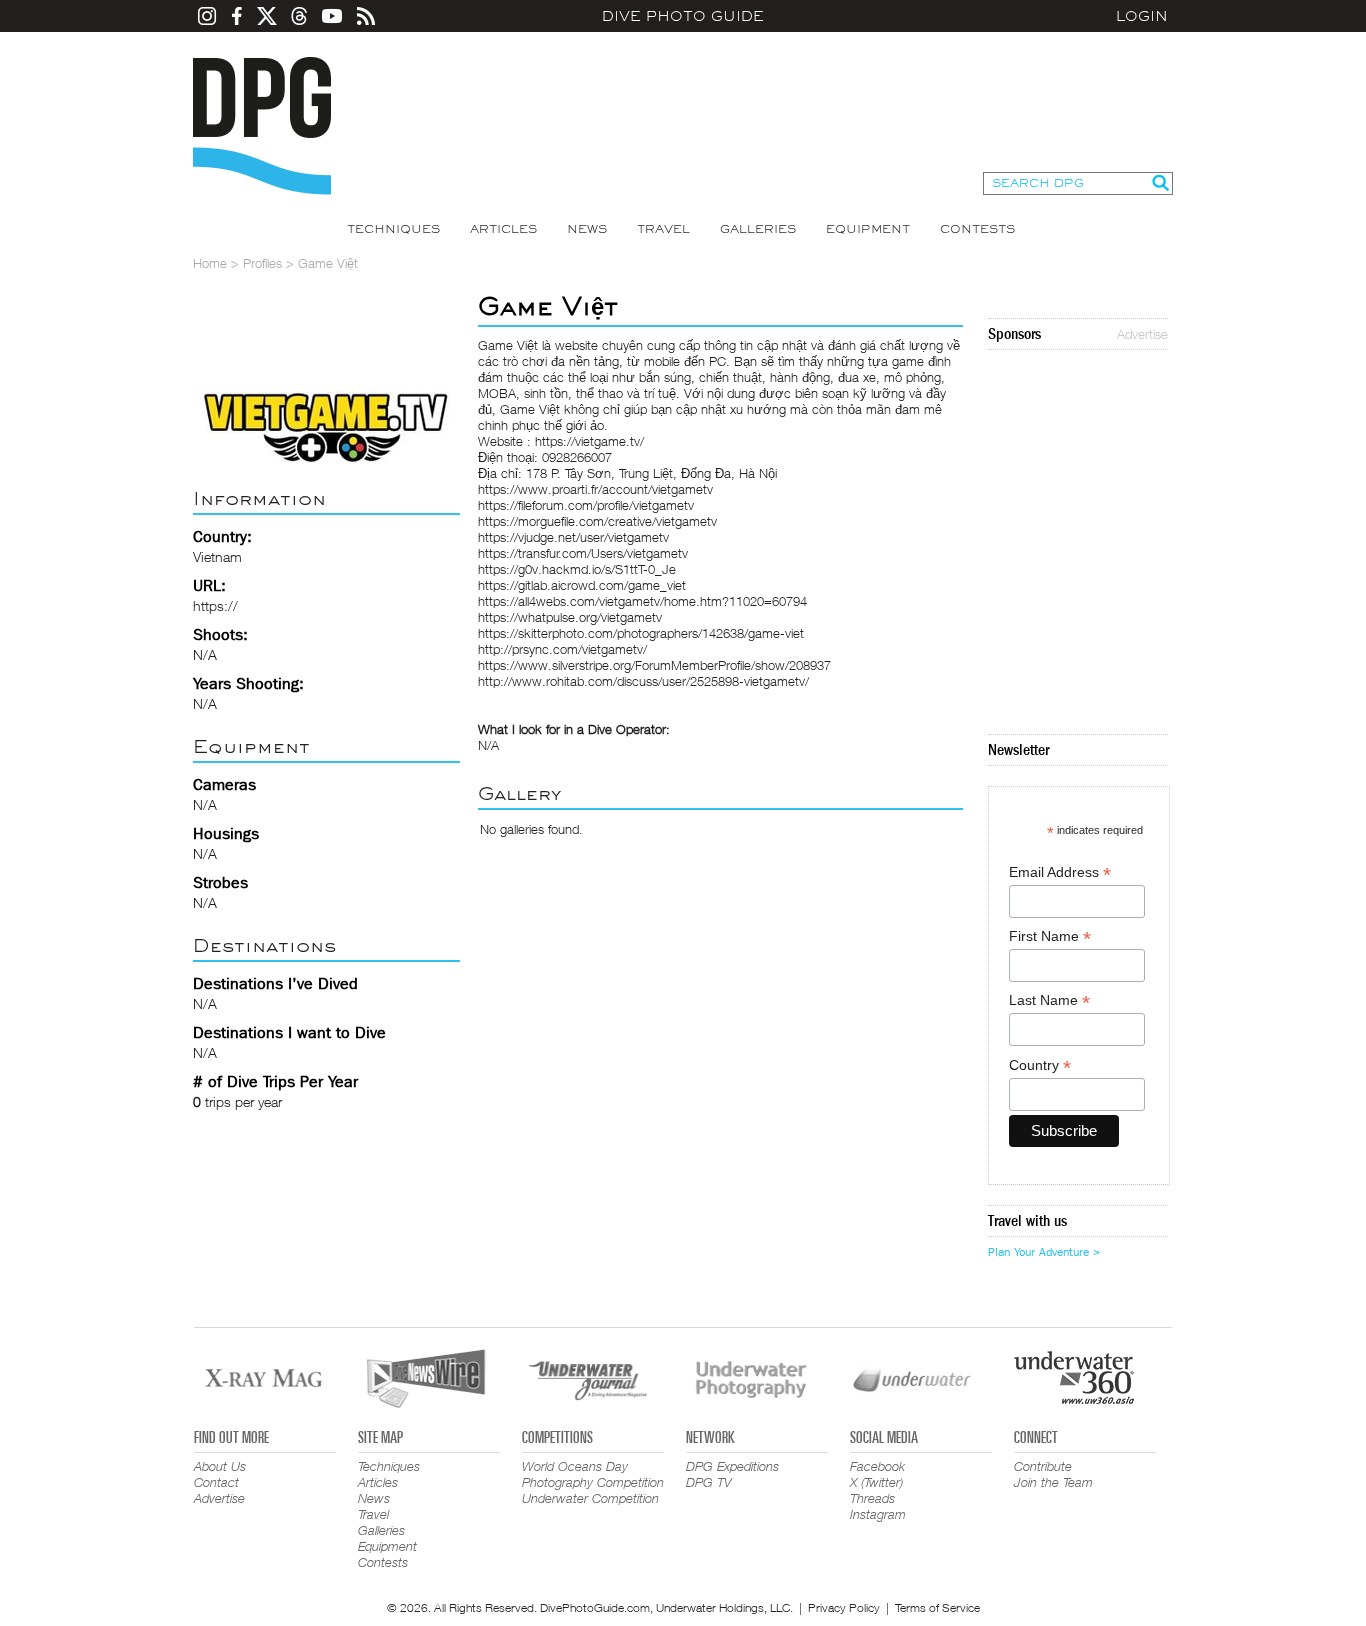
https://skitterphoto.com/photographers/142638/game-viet (641, 633)
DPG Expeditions (732, 1466)
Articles (503, 229)
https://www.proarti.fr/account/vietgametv (595, 489)
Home (210, 263)
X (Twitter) (876, 1482)
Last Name (1049, 1000)
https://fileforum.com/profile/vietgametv (586, 505)
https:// (215, 605)
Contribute (1043, 1466)
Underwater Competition (590, 1498)
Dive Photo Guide (683, 16)
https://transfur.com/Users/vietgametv (583, 553)
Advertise (1142, 334)
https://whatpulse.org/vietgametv (570, 617)
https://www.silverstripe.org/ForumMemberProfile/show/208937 (654, 665)
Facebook (877, 1466)
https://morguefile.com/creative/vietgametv (597, 521)
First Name (1050, 936)
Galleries (758, 229)
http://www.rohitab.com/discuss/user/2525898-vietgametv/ (643, 681)
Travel (663, 229)
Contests (977, 229)
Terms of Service (937, 1607)
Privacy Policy (844, 1607)
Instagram (878, 1514)
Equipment (868, 229)
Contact (216, 1482)
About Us (220, 1466)
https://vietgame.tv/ (589, 441)
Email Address (1060, 872)
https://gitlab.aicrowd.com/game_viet (582, 585)
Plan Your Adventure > (1044, 1252)
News (587, 229)
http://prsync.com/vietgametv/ (562, 649)
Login (1142, 16)
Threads (872, 1498)
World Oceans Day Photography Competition (593, 1474)
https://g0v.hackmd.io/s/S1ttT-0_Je (577, 569)
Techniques (393, 229)
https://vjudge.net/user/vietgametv (573, 537)
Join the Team (1053, 1482)
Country (1040, 1065)
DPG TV (709, 1482)
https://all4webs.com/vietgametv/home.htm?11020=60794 (642, 601)
